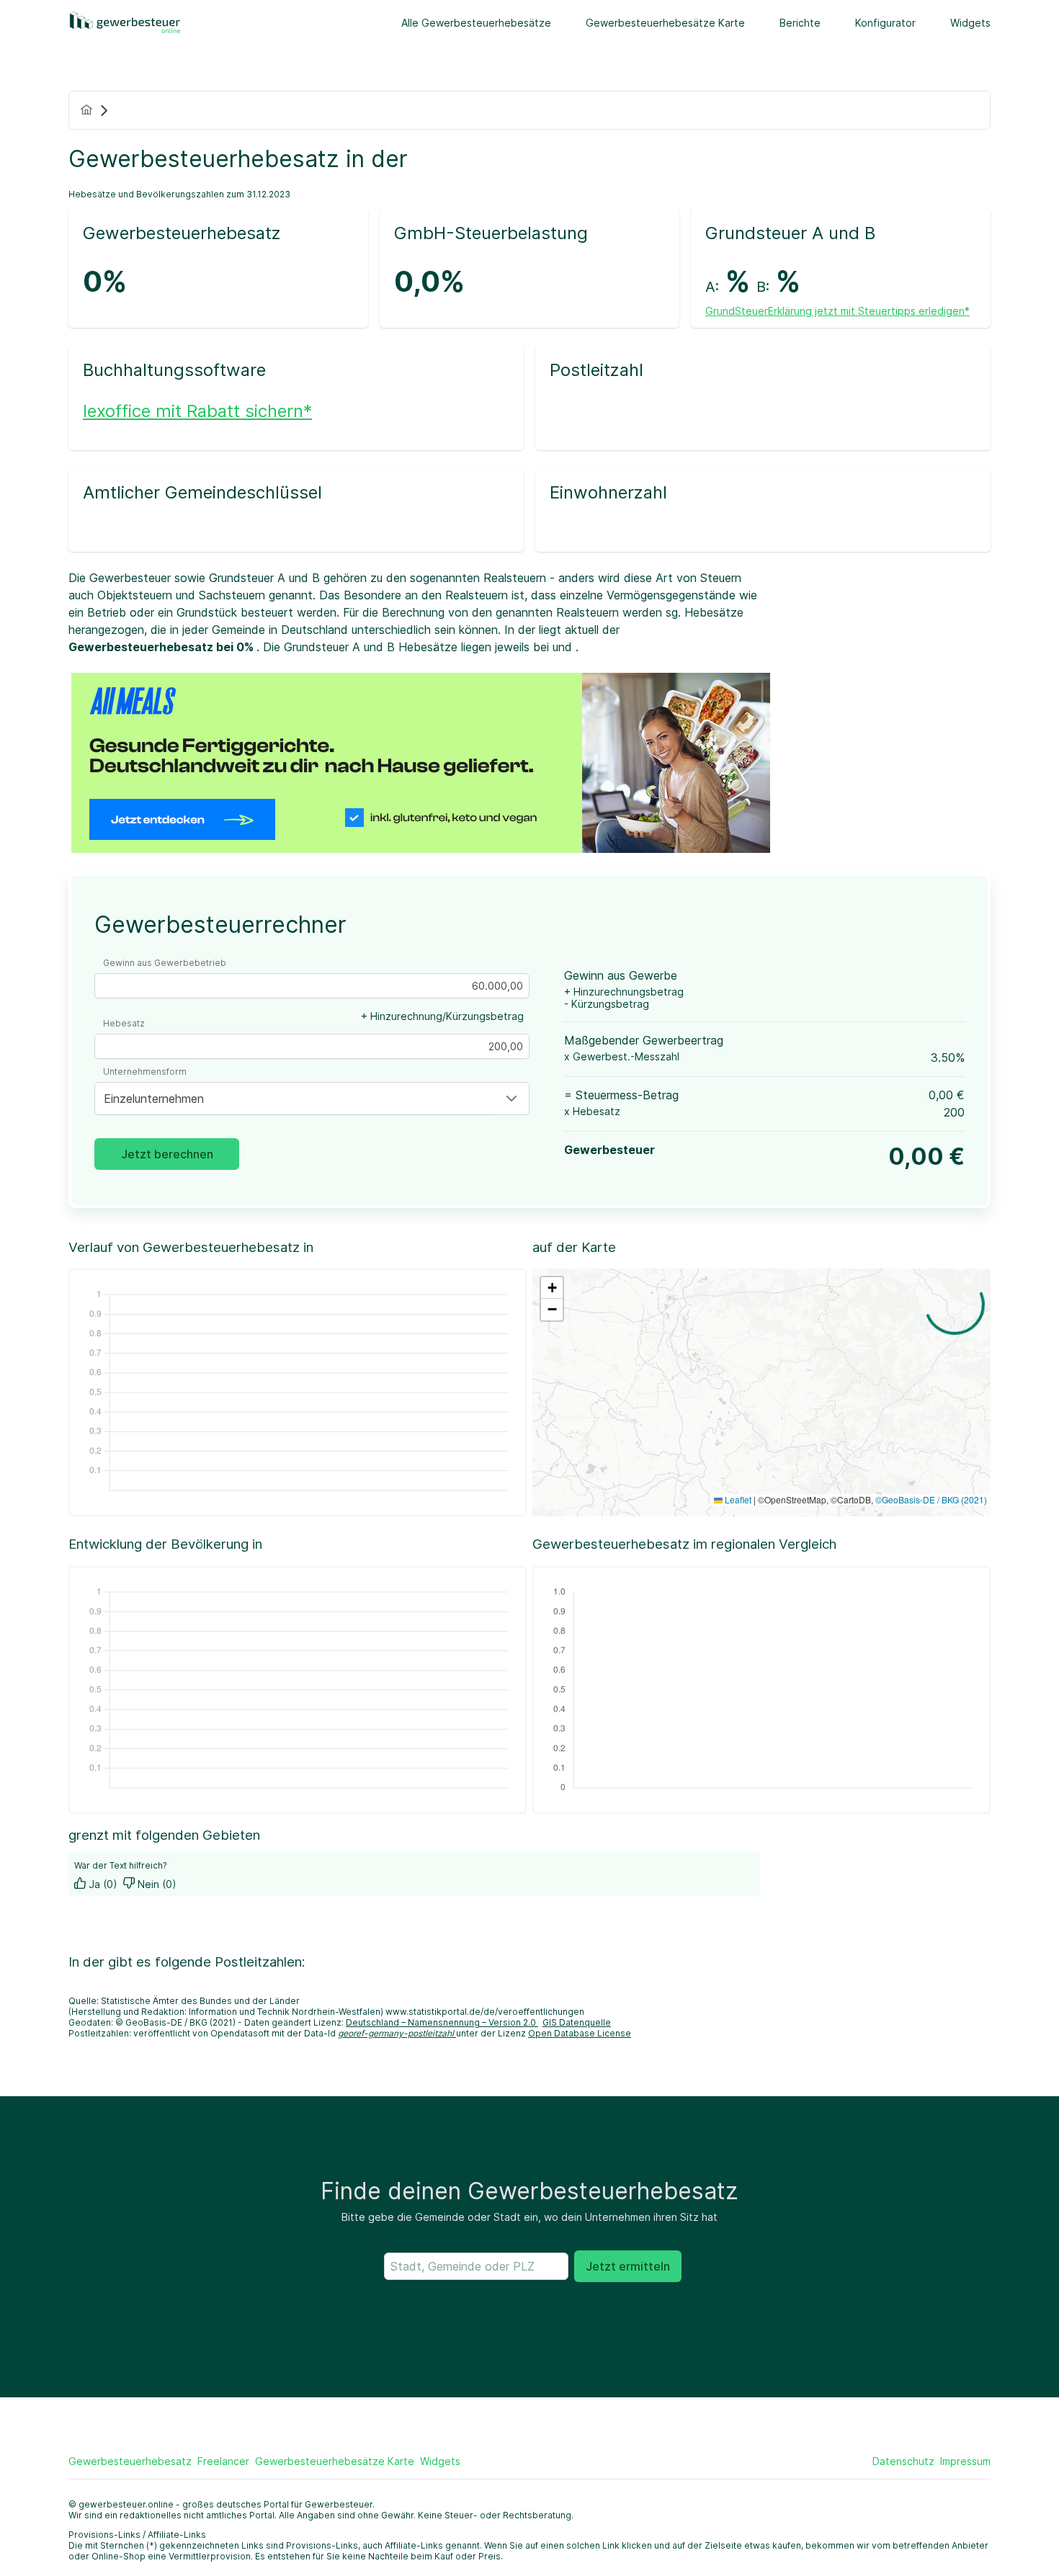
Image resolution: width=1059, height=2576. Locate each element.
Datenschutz (903, 2461)
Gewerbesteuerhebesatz (130, 2461)
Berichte (800, 23)
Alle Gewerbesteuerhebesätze (476, 23)
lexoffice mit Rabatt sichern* (197, 411)
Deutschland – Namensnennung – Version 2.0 (442, 2022)
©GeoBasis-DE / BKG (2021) (931, 1499)
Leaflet (737, 1499)
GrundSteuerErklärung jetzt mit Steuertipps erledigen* (837, 311)
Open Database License (580, 2033)
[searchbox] (476, 2266)
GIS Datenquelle (577, 2022)
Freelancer (223, 2461)
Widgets (970, 23)
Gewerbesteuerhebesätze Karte (665, 23)
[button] (511, 1099)
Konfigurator (885, 23)
